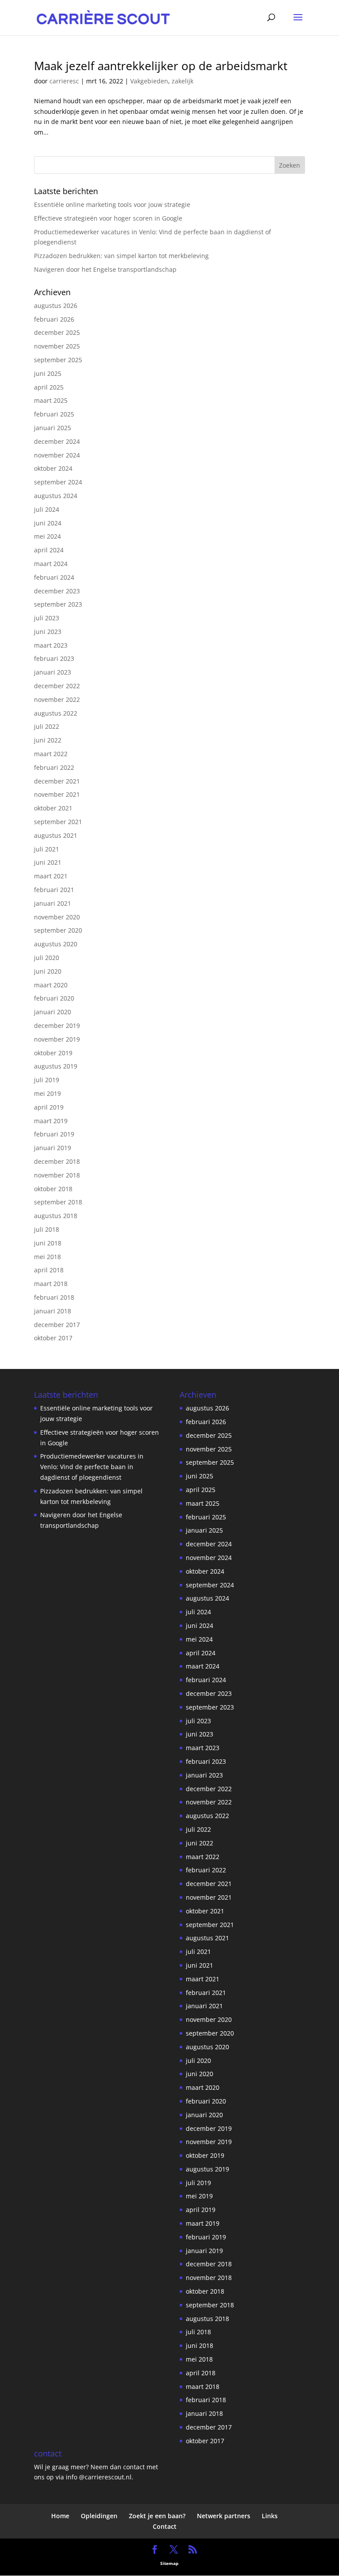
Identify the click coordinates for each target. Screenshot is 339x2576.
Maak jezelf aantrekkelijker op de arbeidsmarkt (161, 66)
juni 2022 (48, 740)
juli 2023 (47, 618)
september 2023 (58, 604)
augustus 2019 (56, 1066)
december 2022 (57, 686)
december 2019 (57, 1026)
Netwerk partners (224, 2516)
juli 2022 (47, 726)
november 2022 (57, 699)
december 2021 (57, 781)
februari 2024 (54, 577)
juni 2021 (48, 862)
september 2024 (58, 482)
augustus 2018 (56, 1216)
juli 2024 (47, 509)
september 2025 (58, 360)
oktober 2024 (53, 468)
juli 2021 (47, 849)
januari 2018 (53, 1311)
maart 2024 (51, 564)
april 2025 (49, 387)
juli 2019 (47, 1080)
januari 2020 (53, 1012)
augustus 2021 (56, 835)
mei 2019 (47, 1093)
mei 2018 (47, 1257)
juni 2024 (48, 523)
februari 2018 (54, 1297)
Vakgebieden (149, 81)
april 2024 (49, 550)
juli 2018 (47, 1229)
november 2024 (57, 455)
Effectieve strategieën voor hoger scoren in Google (108, 218)
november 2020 (57, 917)
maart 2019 (51, 1121)
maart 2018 (51, 1284)
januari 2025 (53, 428)
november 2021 (57, 794)
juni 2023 (48, 632)
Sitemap (169, 2563)
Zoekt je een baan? (157, 2516)
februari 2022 (54, 767)
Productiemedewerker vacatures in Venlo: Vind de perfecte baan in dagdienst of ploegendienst (92, 1467)
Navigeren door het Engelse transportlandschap (105, 269)
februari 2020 (54, 998)
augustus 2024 (56, 496)
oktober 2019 (53, 1053)
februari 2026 (54, 319)
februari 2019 (54, 1134)
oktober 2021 (53, 808)
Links (270, 2516)
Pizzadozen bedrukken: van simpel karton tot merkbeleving (121, 256)
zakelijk (183, 81)
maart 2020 (51, 985)
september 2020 (58, 930)
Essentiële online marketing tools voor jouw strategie (112, 204)
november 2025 (57, 346)
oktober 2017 (53, 1338)
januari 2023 (53, 672)
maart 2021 (51, 876)
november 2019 (57, 1039)
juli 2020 (47, 958)
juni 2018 (48, 1243)
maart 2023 (51, 645)
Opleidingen (99, 2516)
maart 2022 (51, 754)
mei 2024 (47, 536)
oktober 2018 (53, 1189)
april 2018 (49, 1270)
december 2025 (57, 332)
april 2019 (49, 1107)
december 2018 (57, 1161)
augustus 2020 (56, 944)
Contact (165, 2526)
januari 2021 (53, 903)
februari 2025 (54, 414)
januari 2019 (53, 1148)
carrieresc (64, 81)
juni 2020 (48, 971)
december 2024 (57, 441)
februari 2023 (54, 658)
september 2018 (58, 1202)
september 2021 (58, 822)
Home (60, 2516)
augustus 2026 (56, 306)
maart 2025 (51, 400)
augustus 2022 (56, 713)
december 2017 (57, 1325)
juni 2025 (48, 373)
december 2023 (57, 591)
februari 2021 (54, 890)
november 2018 (57, 1175)
